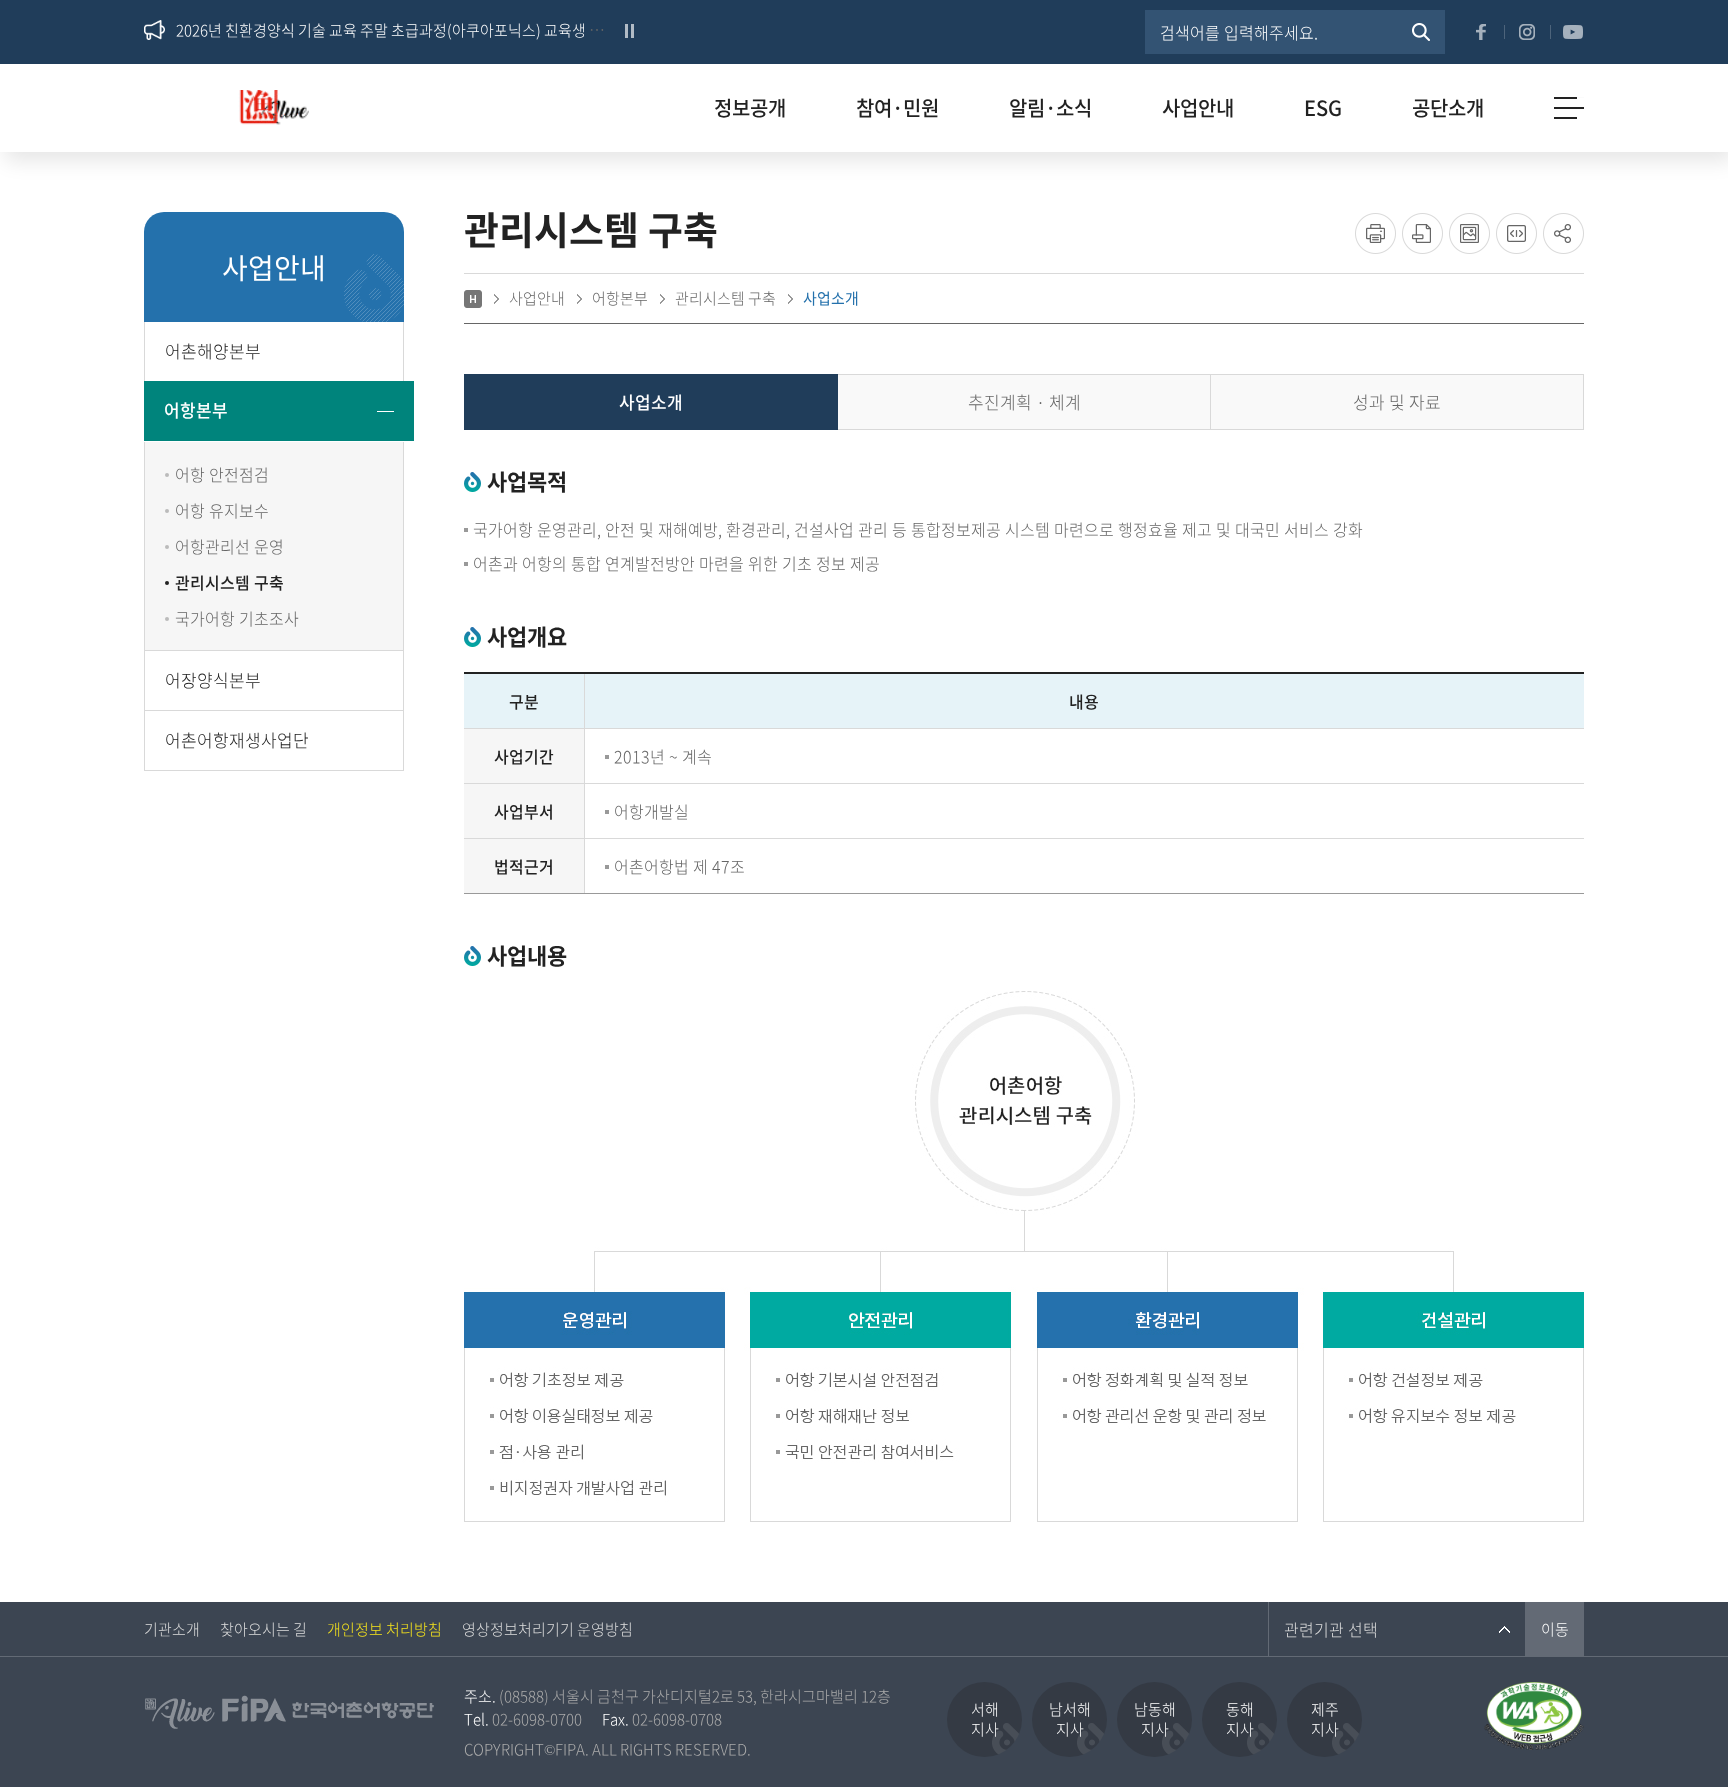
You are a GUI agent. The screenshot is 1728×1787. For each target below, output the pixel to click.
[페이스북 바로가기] (1481, 32)
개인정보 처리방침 (384, 1629)
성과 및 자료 (1397, 401)
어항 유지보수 (222, 510)
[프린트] (1375, 233)
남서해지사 (1070, 1719)
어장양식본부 (213, 679)
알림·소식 (1050, 107)
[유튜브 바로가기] (1573, 32)
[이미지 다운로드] (1469, 233)
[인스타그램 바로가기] (1527, 32)
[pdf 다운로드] (1422, 233)
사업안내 (1198, 107)
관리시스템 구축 (229, 582)
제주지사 (1325, 1719)
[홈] (473, 299)
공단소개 (1448, 107)
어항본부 (196, 409)
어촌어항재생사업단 (237, 739)
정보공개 (750, 107)
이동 (1555, 1629)
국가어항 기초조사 (237, 618)
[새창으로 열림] (1534, 1689)
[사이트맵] (1569, 108)
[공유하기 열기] (1563, 233)
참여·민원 (897, 107)
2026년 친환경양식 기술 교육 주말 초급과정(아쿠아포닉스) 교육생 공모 (396, 30)
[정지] (629, 31)
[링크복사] (1516, 233)
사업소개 (651, 401)
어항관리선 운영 (229, 546)
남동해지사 (1155, 1719)
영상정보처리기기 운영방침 (547, 1629)
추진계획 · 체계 (1024, 401)
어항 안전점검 (222, 474)
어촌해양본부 (213, 350)
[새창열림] (1421, 32)
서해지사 (985, 1719)
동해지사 (1240, 1719)
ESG (1323, 107)
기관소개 (172, 1629)
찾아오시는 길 (263, 1629)
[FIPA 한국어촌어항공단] (285, 113)
